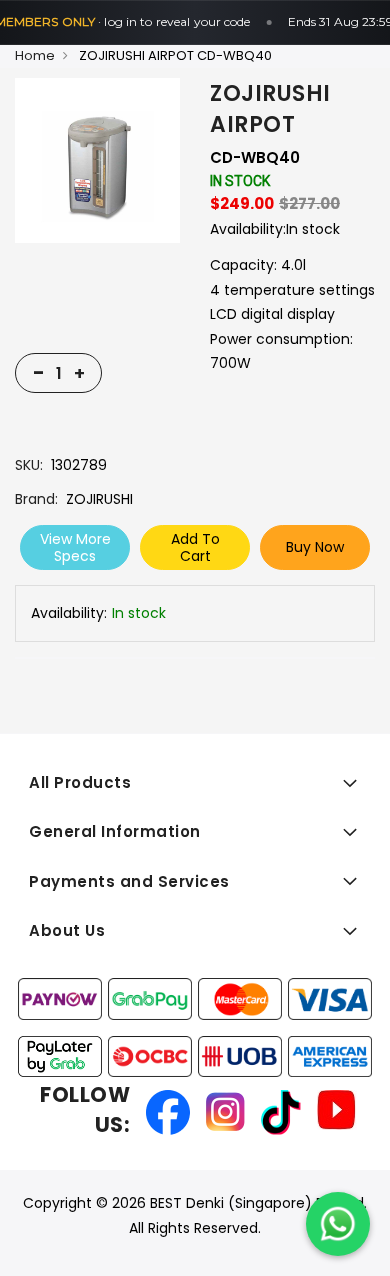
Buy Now (315, 547)
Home (35, 55)
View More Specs (75, 547)
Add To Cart (195, 547)
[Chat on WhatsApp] (338, 1224)
